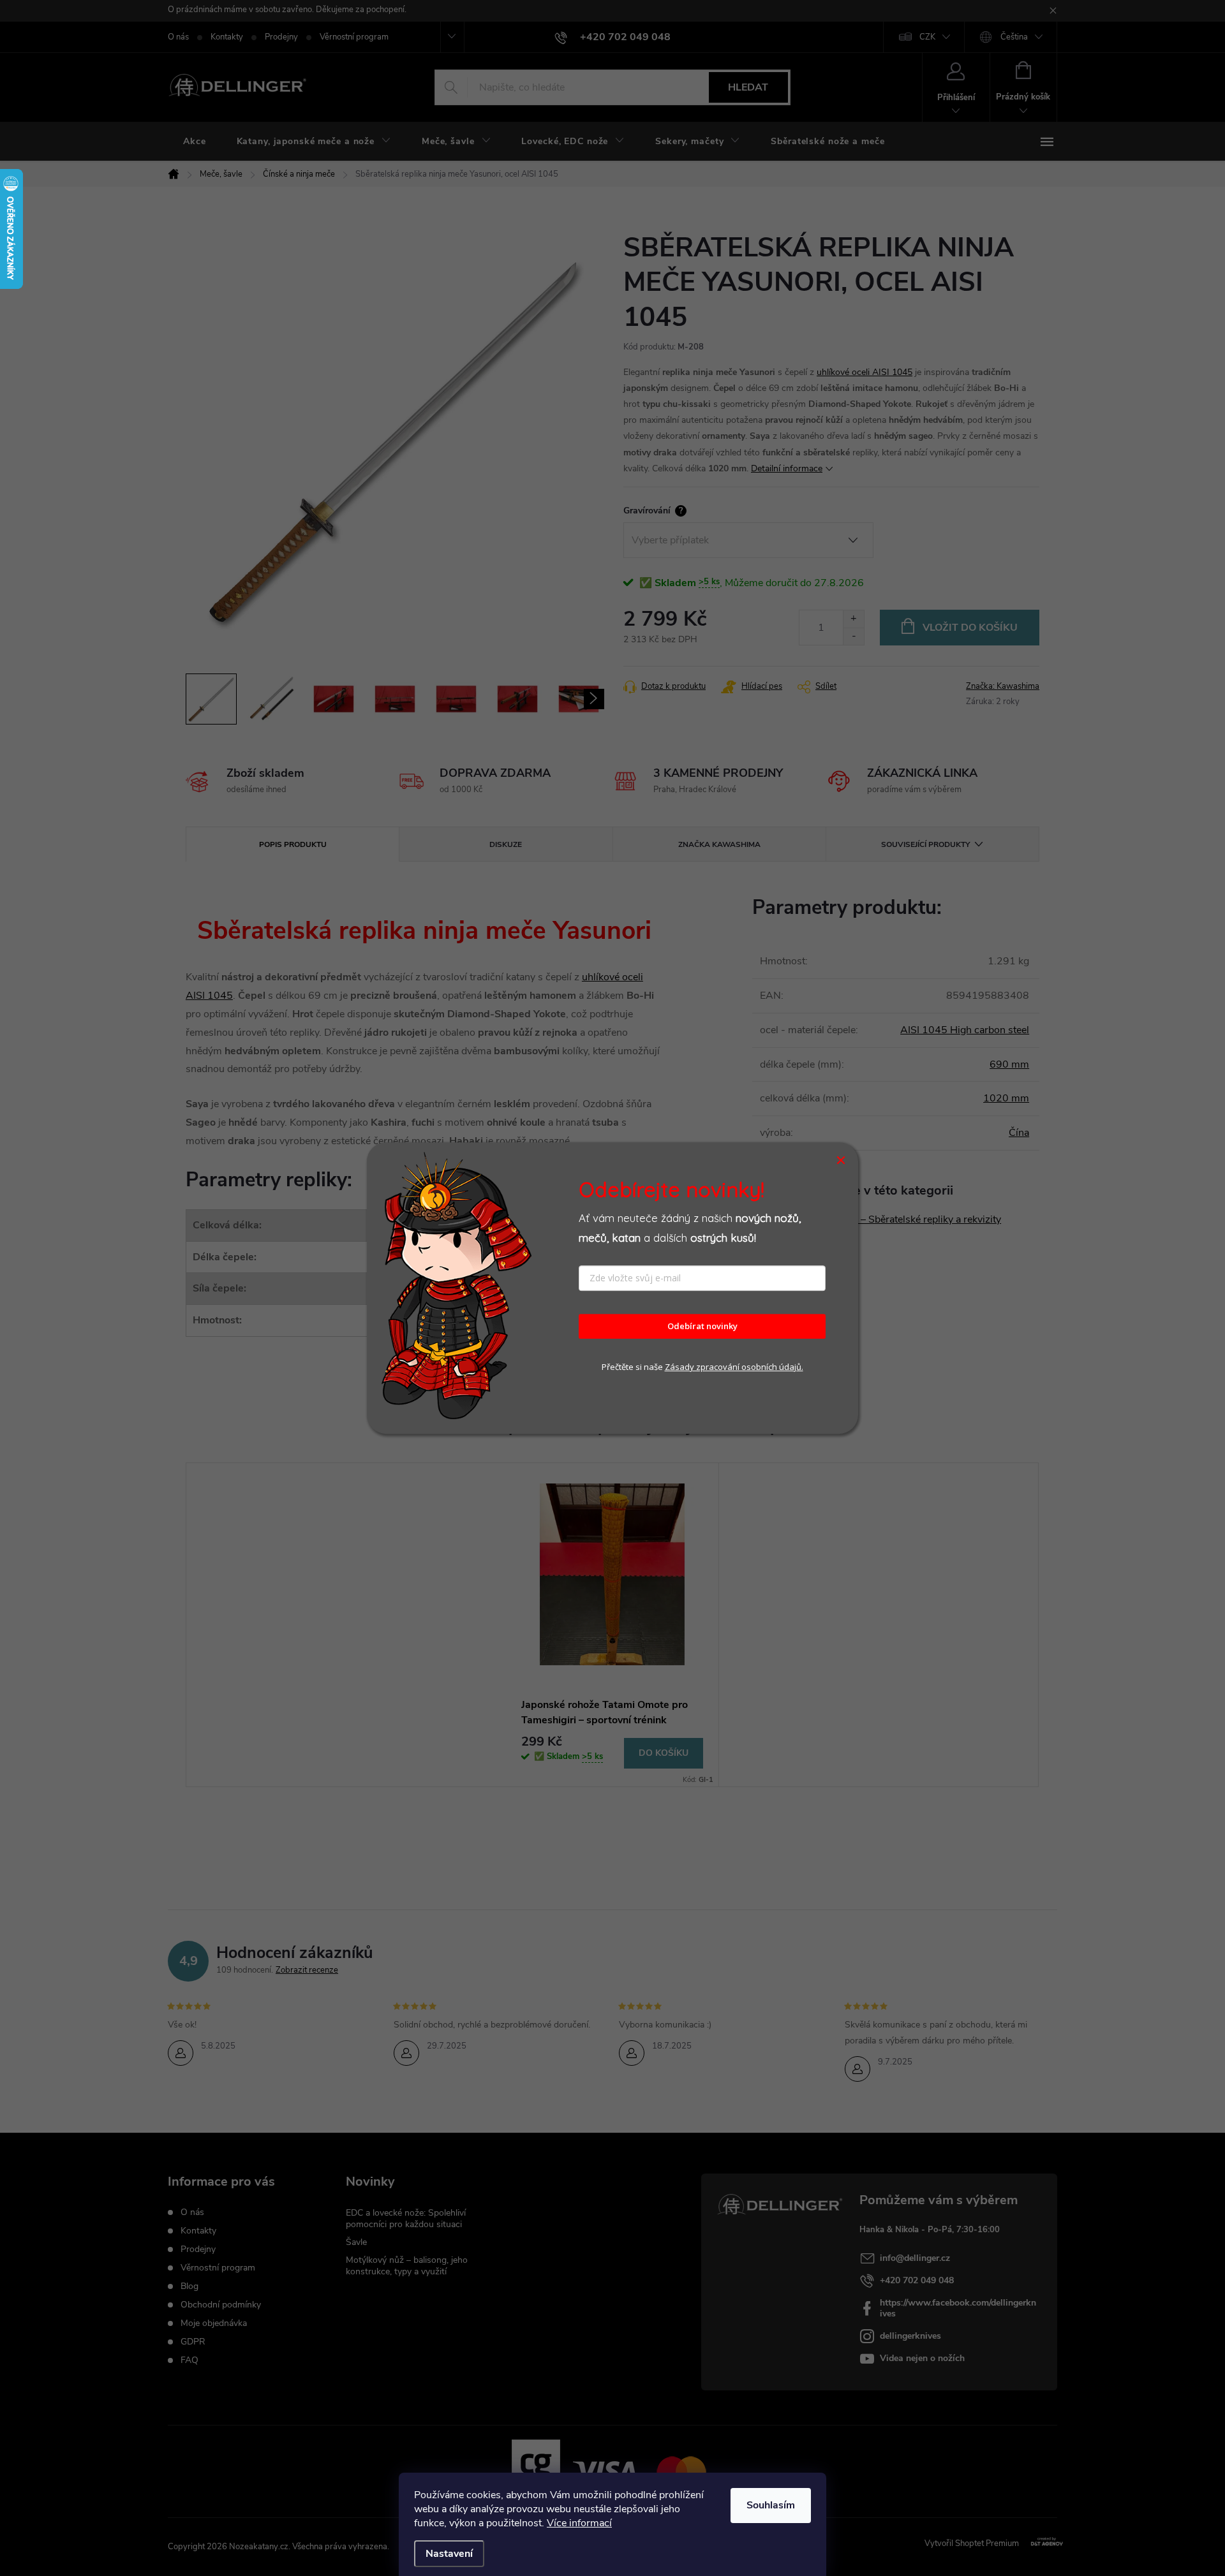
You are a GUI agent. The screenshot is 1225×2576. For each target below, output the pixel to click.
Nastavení (449, 2554)
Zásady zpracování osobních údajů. (734, 1367)
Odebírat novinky (702, 1327)
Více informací (579, 2523)
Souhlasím (771, 2505)
